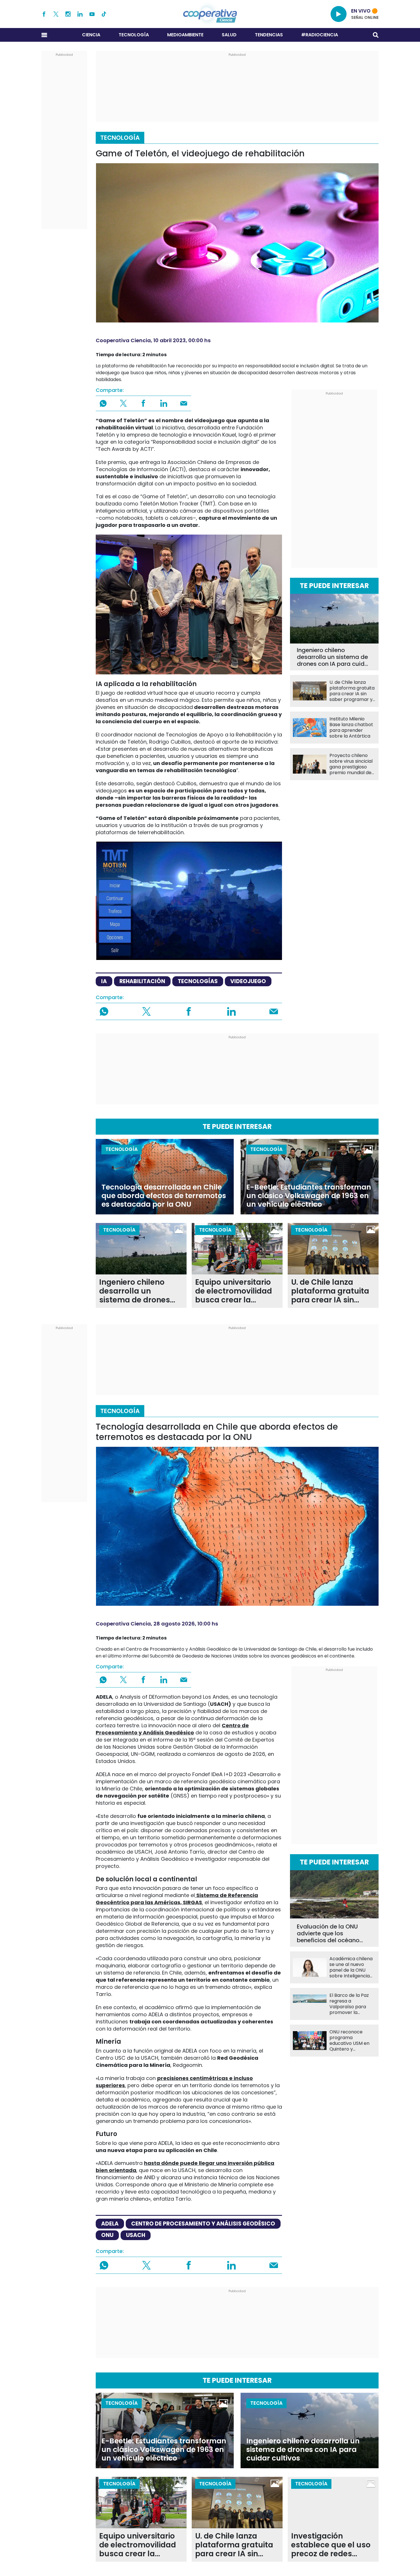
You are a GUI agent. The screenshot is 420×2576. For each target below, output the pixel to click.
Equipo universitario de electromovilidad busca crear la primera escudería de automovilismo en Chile (236, 1291)
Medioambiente (185, 35)
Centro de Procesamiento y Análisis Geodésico (203, 2224)
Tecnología (134, 35)
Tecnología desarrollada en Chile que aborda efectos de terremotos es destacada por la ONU (164, 1196)
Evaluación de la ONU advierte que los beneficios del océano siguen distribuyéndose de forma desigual (330, 1933)
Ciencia (91, 35)
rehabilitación (142, 981)
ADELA (110, 2224)
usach (136, 2235)
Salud (229, 35)
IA (104, 981)
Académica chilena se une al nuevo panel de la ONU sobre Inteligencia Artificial (351, 1967)
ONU (107, 2235)
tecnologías (198, 981)
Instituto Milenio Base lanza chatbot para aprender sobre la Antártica (351, 728)
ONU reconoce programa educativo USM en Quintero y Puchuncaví (349, 2041)
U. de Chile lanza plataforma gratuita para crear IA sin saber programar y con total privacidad (352, 691)
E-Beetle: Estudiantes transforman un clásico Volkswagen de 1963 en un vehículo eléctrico (309, 1196)
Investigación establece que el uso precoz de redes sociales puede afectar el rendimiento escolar (331, 2545)
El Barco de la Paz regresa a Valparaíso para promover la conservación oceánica (349, 2004)
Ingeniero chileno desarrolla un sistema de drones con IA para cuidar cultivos (334, 657)
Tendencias (269, 35)
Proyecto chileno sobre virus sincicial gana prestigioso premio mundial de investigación (351, 764)
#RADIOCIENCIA (320, 35)
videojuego (248, 981)
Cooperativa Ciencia (123, 340)
